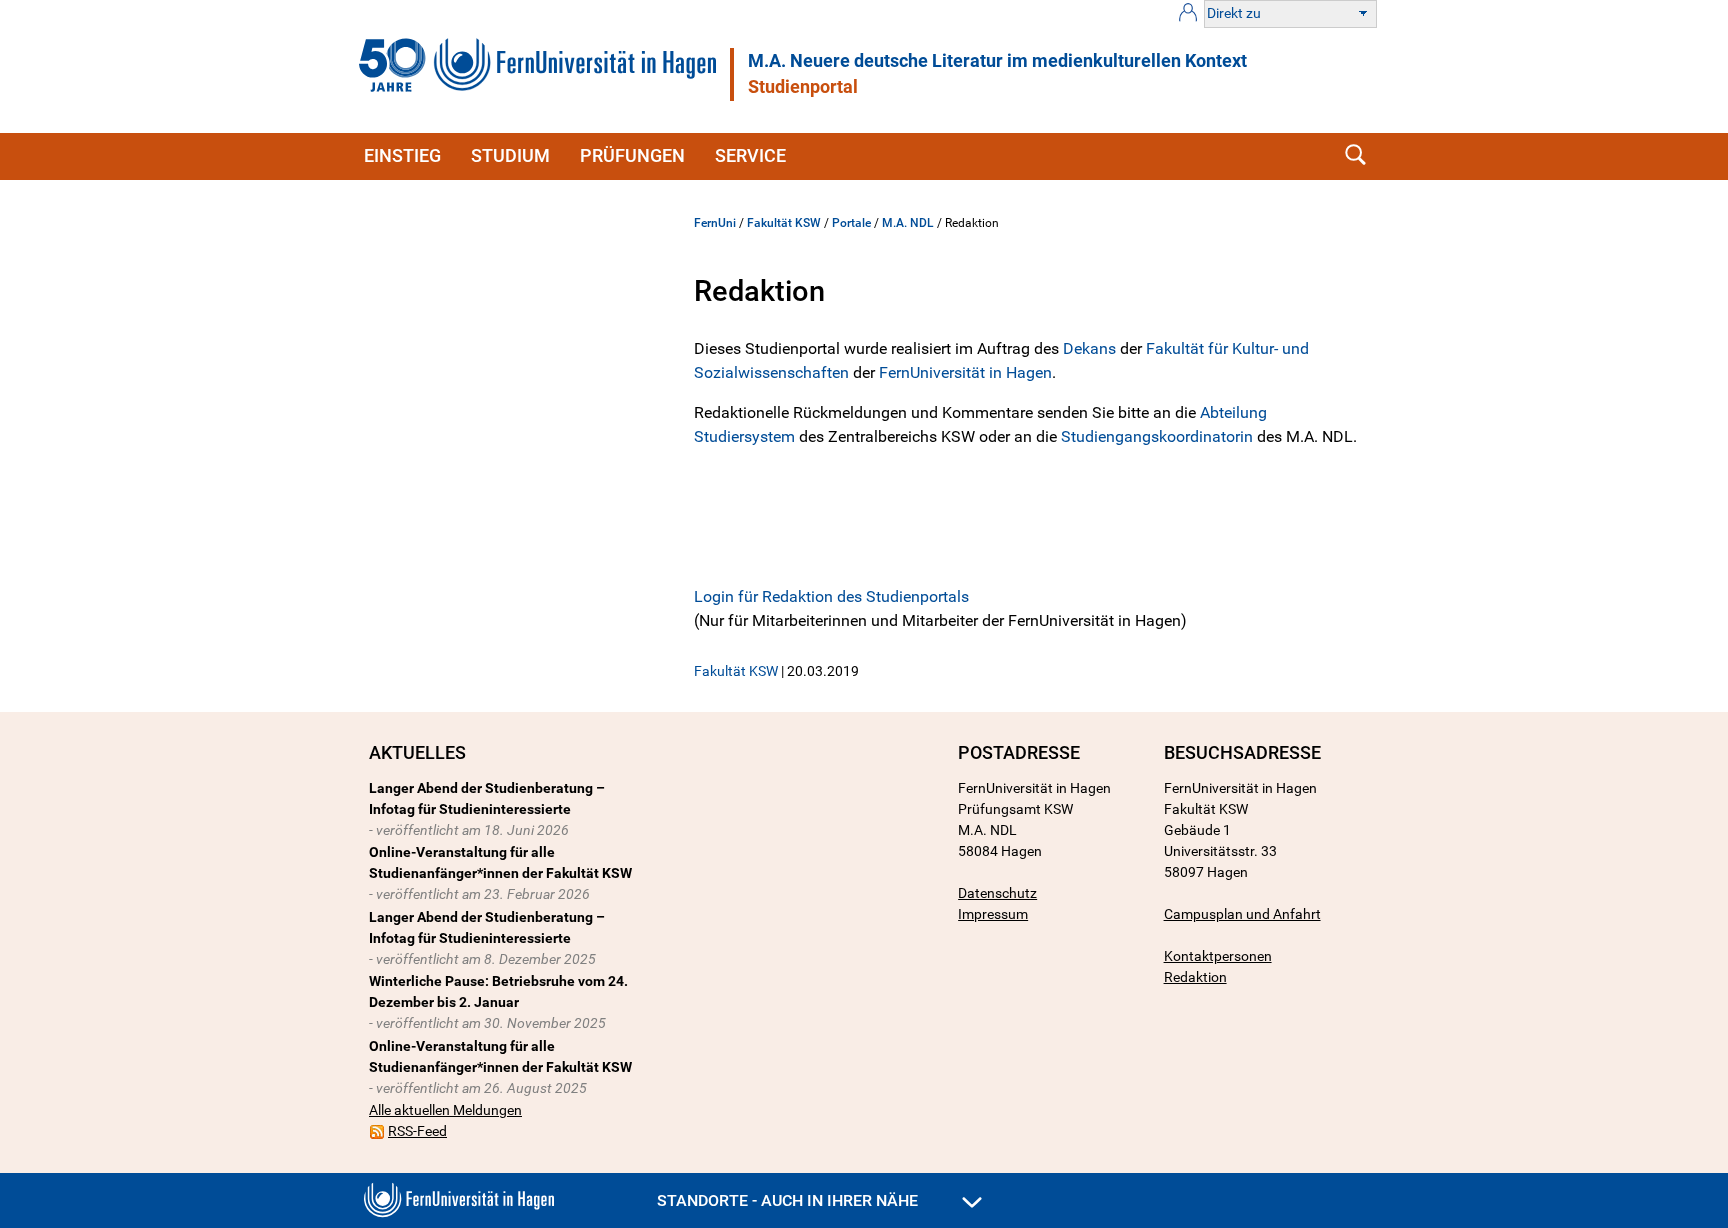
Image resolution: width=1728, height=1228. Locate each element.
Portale (851, 223)
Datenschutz (997, 893)
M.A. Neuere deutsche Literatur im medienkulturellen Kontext (997, 61)
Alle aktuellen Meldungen (445, 1110)
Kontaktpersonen (1218, 956)
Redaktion (1195, 977)
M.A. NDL (908, 223)
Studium (510, 155)
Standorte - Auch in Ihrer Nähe (789, 1200)
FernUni (715, 223)
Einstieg (402, 155)
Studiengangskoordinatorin (1159, 436)
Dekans (1091, 348)
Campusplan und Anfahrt (1242, 914)
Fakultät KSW (784, 223)
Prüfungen (632, 155)
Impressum (993, 914)
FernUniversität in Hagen (965, 372)
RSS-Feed (417, 1131)
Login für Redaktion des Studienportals (831, 596)
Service (750, 155)
